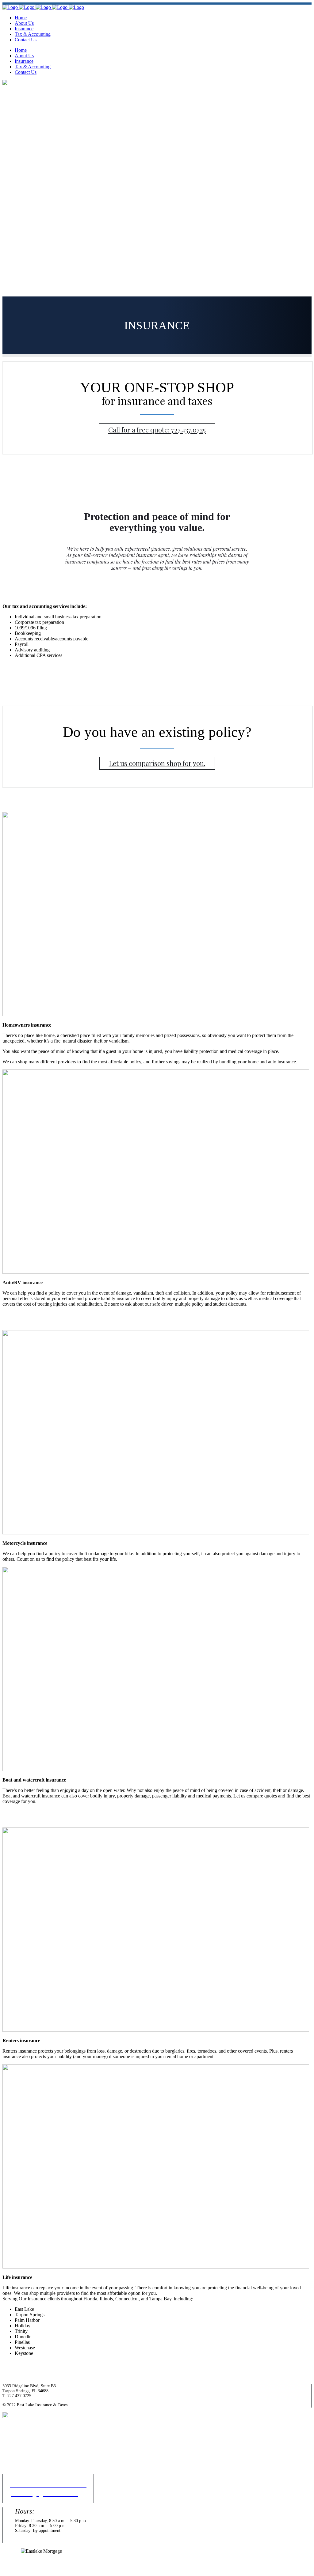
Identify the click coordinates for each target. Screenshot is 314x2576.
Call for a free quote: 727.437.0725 (157, 430)
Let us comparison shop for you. (157, 763)
